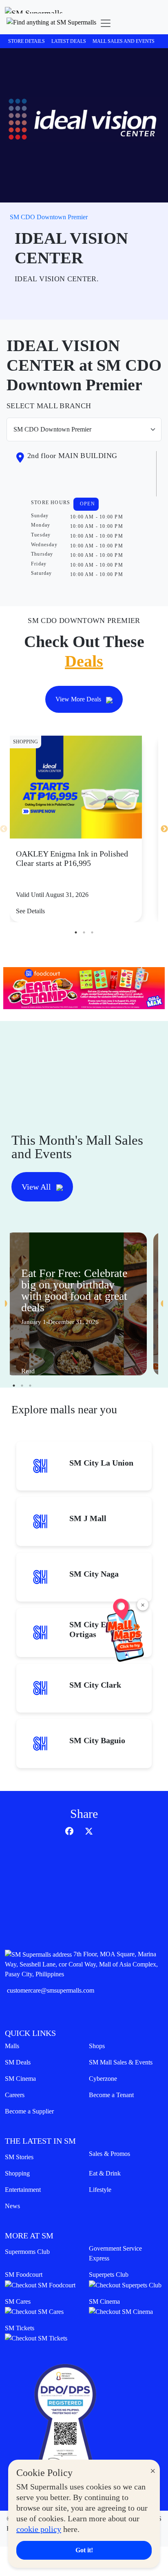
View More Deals (79, 699)
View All (37, 1187)
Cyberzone (103, 2079)
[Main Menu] (106, 23)
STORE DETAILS (27, 41)
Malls (12, 2046)
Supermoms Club (27, 2252)
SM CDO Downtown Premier (49, 217)
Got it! (84, 2550)
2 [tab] (84, 932)
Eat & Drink (105, 2173)
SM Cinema (20, 2079)
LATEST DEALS (69, 41)
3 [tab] (92, 932)
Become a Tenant (111, 2095)
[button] (51, 23)
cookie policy (39, 2529)
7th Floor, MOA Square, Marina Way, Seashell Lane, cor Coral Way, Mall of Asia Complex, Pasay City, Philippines (81, 1964)
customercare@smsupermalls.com (51, 1990)
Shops (97, 2046)
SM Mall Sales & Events (121, 2062)
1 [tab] (76, 932)
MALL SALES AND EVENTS (124, 41)
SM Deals (18, 2062)
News (12, 2206)
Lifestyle (100, 2190)
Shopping (17, 2173)
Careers (15, 2095)
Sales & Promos (109, 2154)
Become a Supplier (29, 2111)
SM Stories (19, 2157)
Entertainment (23, 2190)
